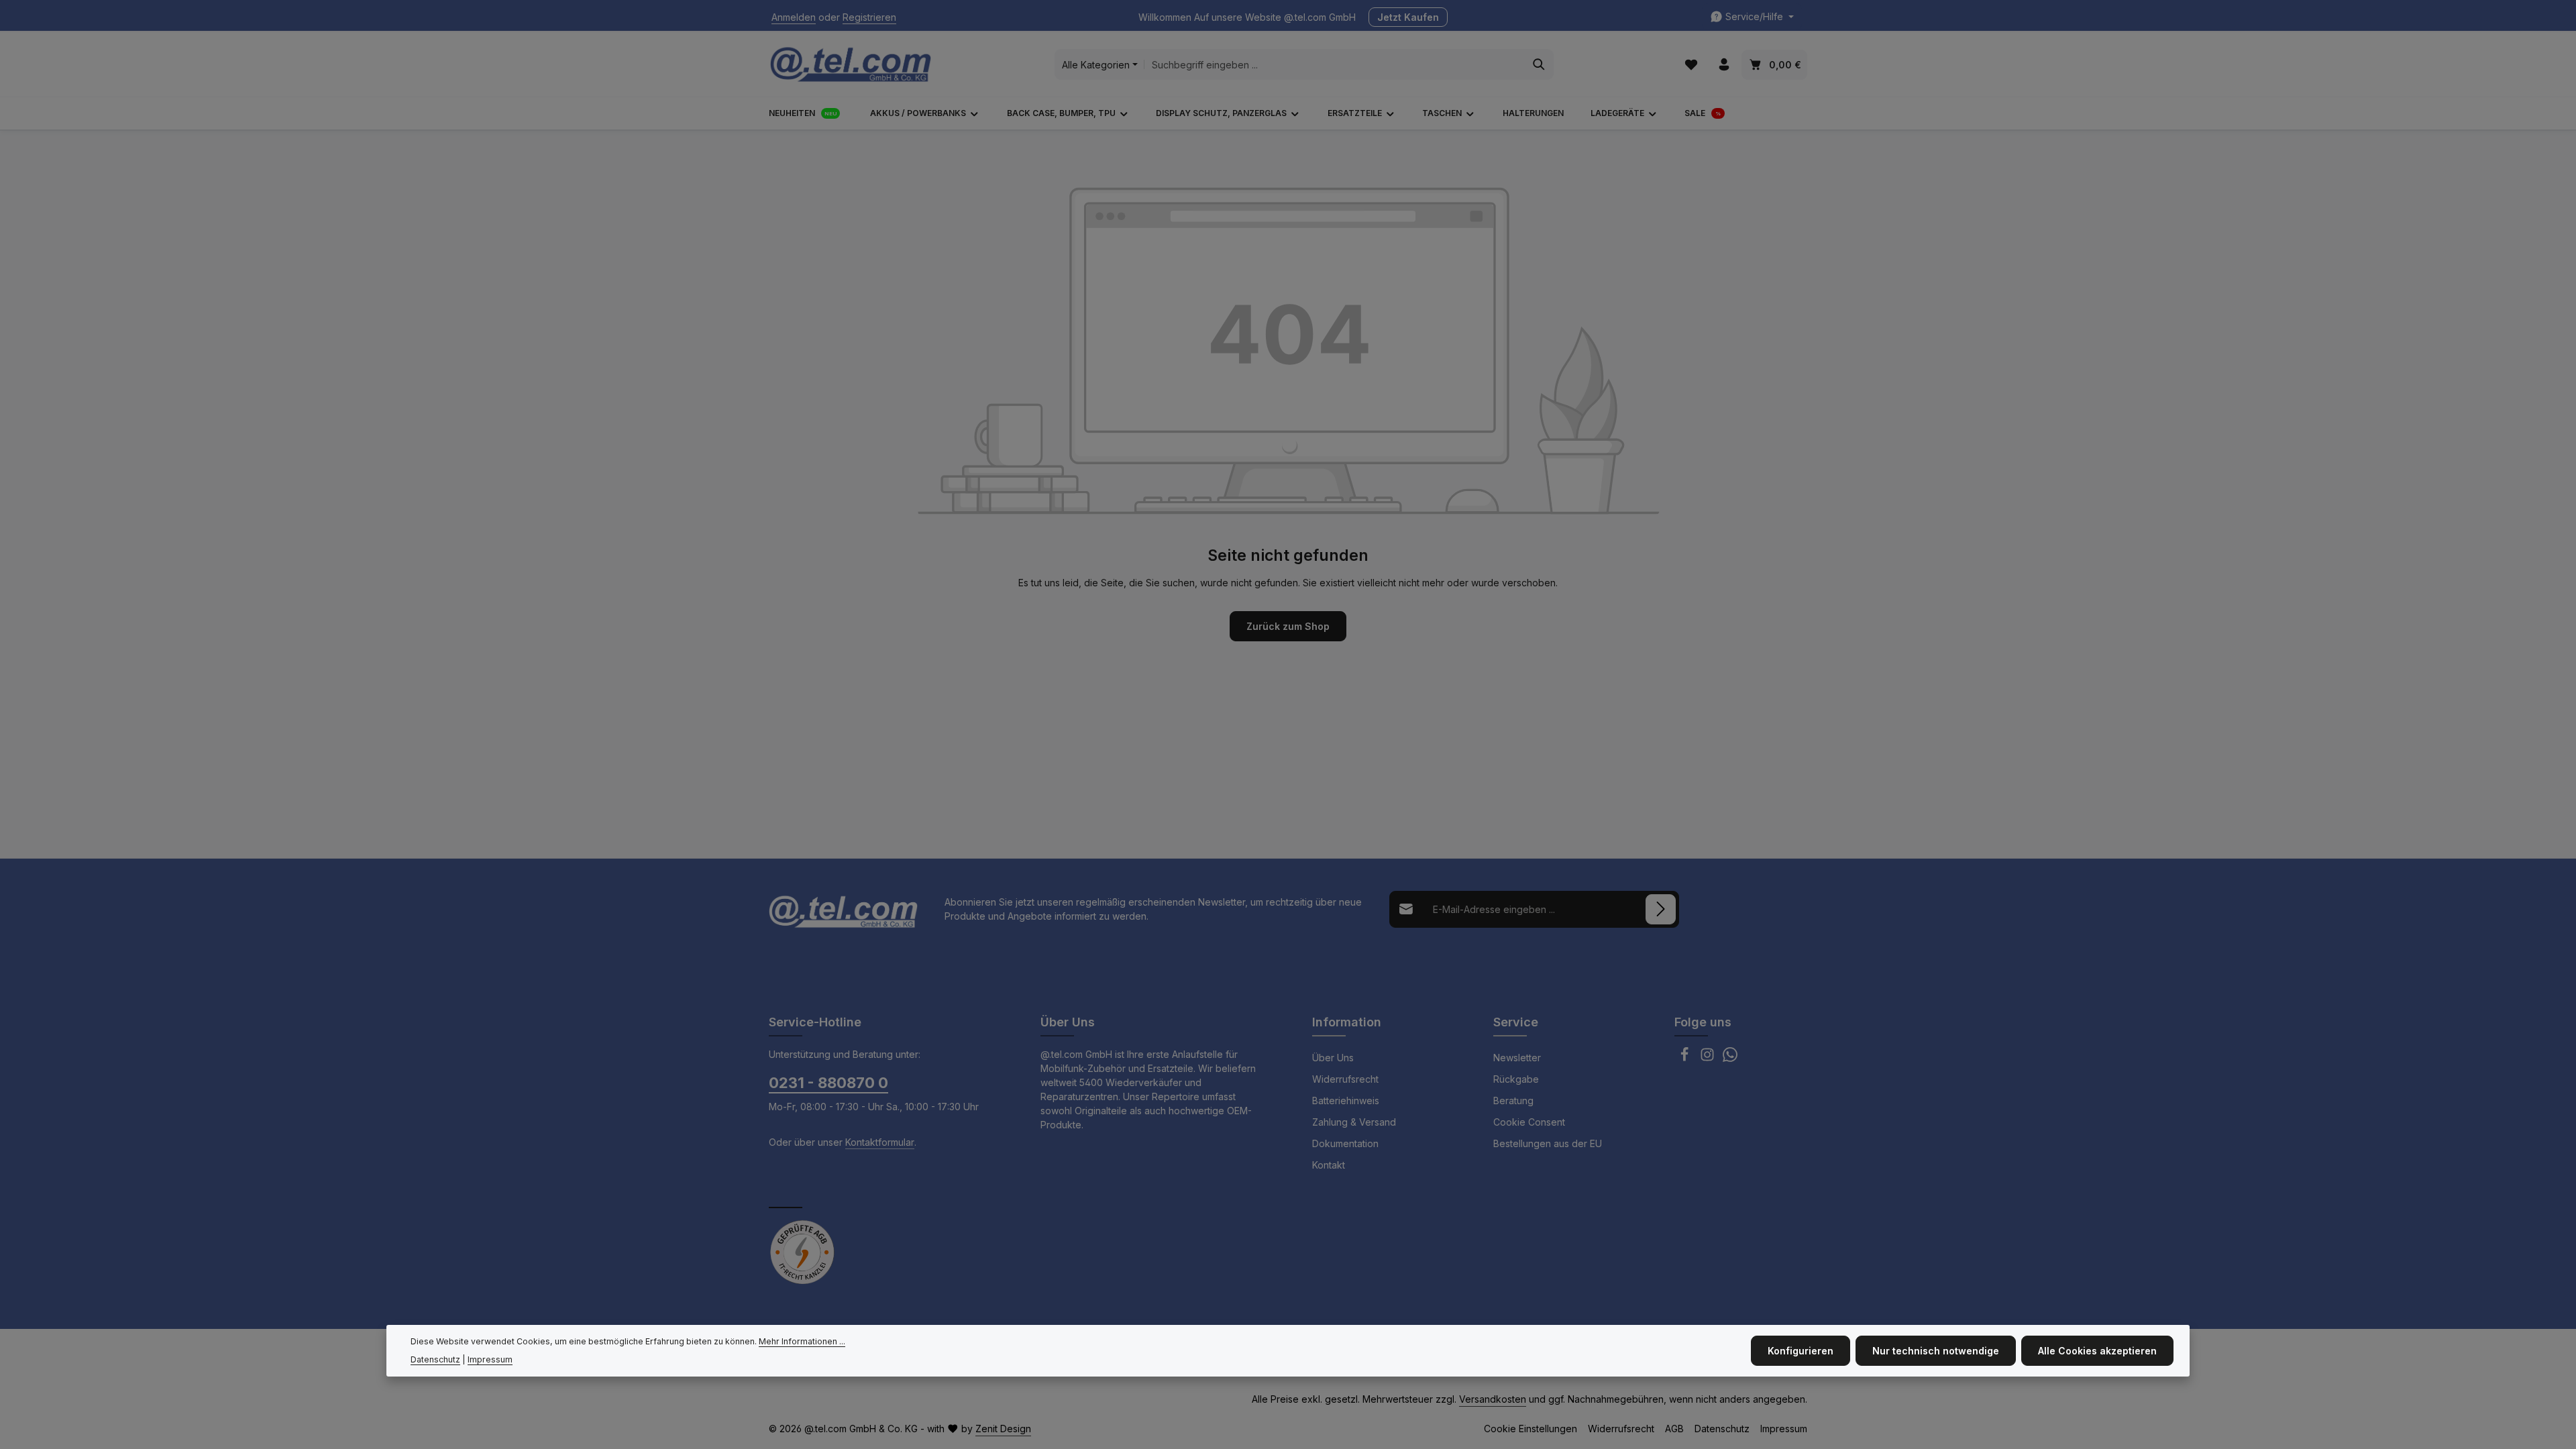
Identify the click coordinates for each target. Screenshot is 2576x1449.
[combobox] (1335, 64)
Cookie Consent (1529, 1122)
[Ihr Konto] (1724, 65)
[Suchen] (1539, 64)
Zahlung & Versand (1354, 1122)
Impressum (1784, 1429)
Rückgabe (1516, 1079)
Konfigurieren (1801, 1351)
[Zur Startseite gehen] (851, 64)
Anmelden (794, 17)
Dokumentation (1345, 1143)
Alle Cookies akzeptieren (2097, 1351)
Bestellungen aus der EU (1548, 1143)
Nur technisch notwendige (1936, 1351)
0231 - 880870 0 (828, 1083)
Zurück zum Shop (1288, 626)
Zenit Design (1003, 1429)
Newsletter (1517, 1058)
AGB (1674, 1429)
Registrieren (869, 17)
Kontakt (1329, 1165)
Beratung (1513, 1101)
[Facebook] (1686, 1058)
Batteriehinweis (1346, 1101)
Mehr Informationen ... (802, 1341)
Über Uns (1333, 1058)
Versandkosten (1493, 1399)
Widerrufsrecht (1345, 1079)
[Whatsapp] (1730, 1058)
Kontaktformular (880, 1142)
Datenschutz (1722, 1429)
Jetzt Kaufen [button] (1408, 17)
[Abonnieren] (1661, 909)
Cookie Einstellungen (1531, 1429)
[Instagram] (1709, 1058)
